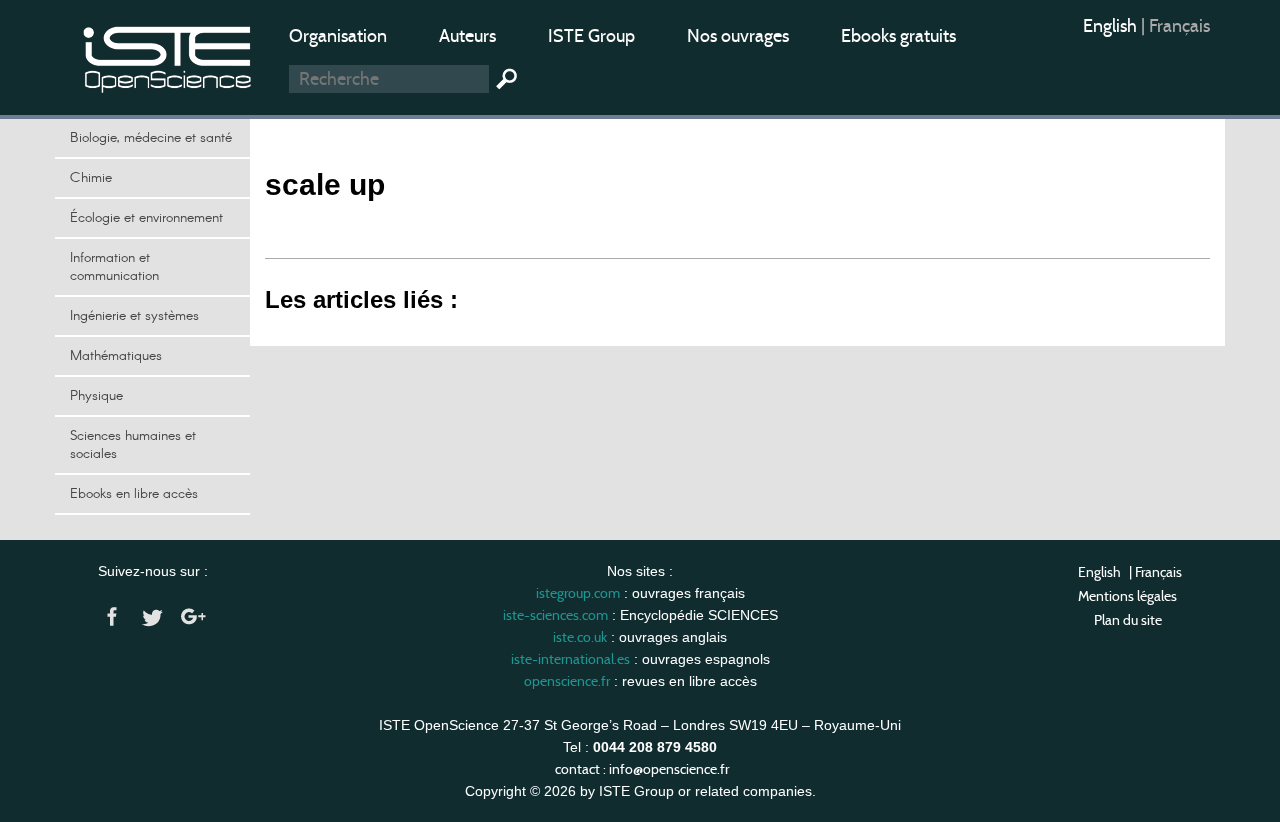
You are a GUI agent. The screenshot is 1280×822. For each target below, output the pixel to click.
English (1112, 26)
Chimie (91, 178)
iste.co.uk (580, 637)
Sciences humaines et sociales (133, 445)
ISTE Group (591, 36)
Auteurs (467, 36)
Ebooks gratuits (898, 36)
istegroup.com (578, 593)
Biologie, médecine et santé (151, 138)
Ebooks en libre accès (134, 494)
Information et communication (114, 267)
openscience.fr (567, 681)
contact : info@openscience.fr (642, 769)
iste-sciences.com (555, 615)
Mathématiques (116, 356)
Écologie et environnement (146, 218)
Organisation (338, 36)
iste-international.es (570, 659)
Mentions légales (1127, 596)
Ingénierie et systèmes (134, 316)
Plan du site (1128, 620)
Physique (96, 396)
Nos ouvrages (738, 36)
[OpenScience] (168, 55)
